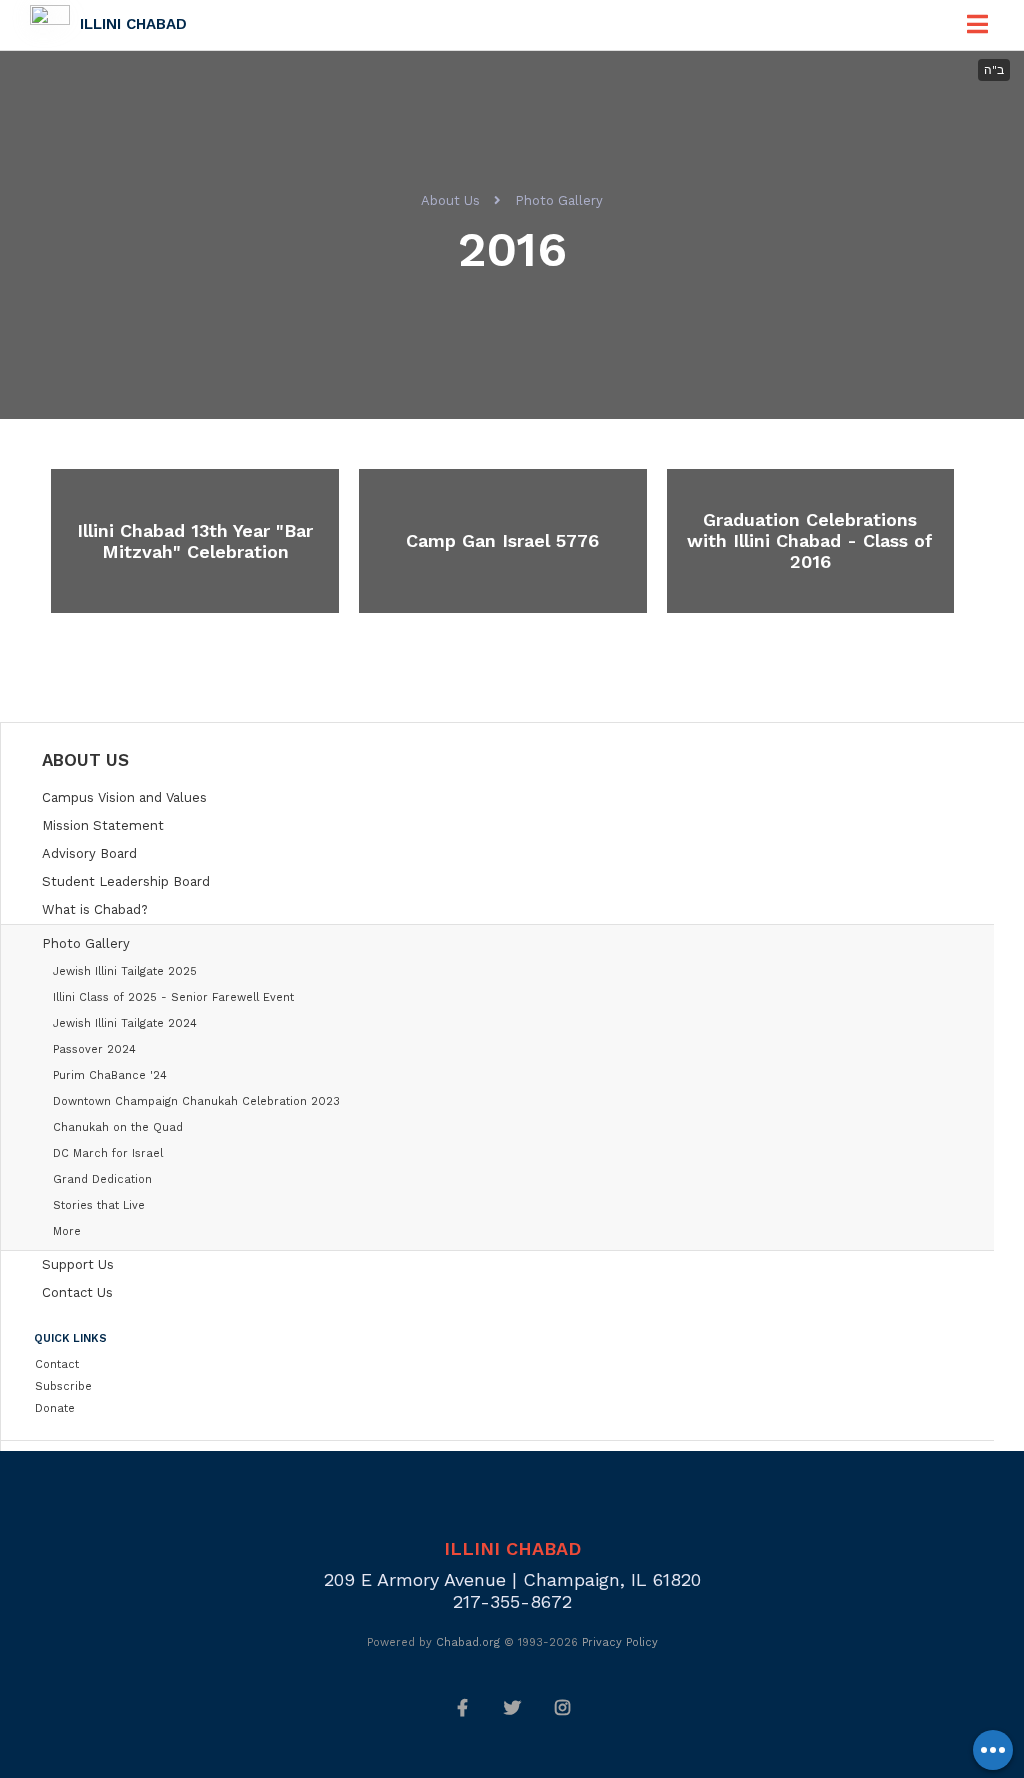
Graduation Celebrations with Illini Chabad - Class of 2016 (810, 540)
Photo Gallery (559, 200)
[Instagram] (562, 1706)
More (67, 1231)
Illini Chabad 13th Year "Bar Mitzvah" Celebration (195, 541)
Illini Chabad (133, 24)
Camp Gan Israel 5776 (502, 540)
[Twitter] (512, 1706)
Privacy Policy (620, 1642)
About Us (450, 200)
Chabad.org (468, 1642)
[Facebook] (462, 1706)
